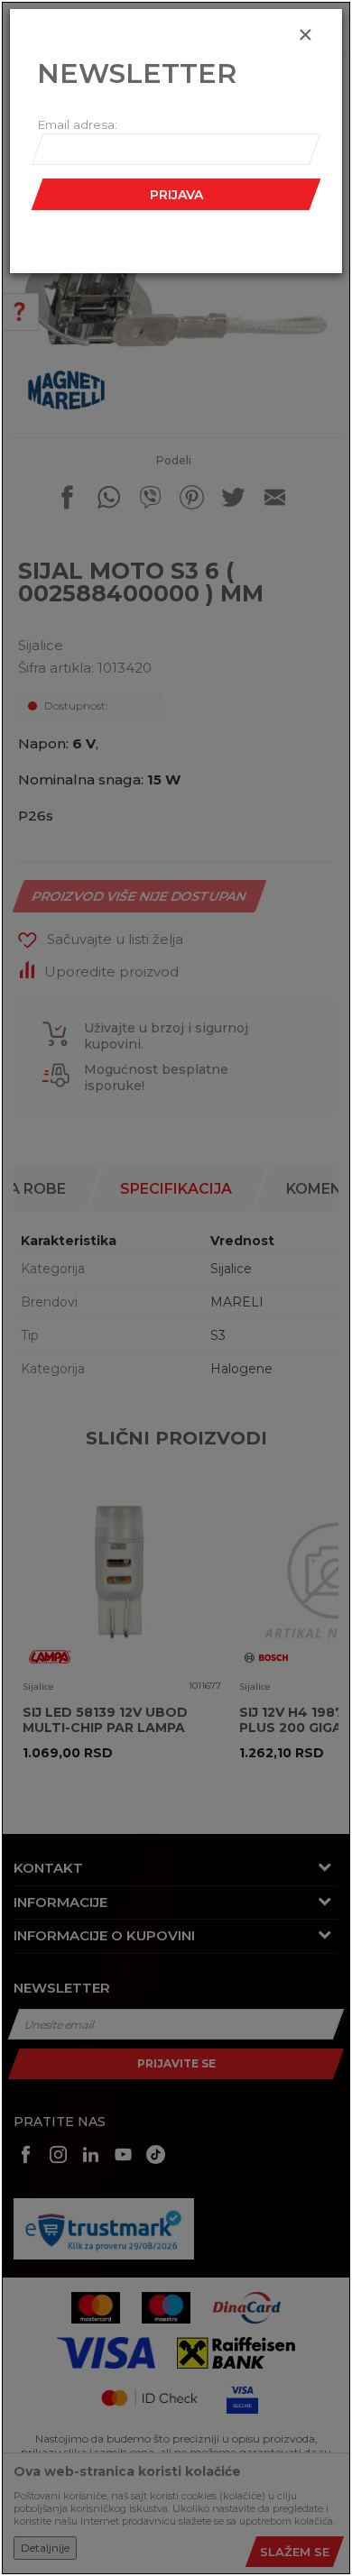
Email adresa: (77, 124)
